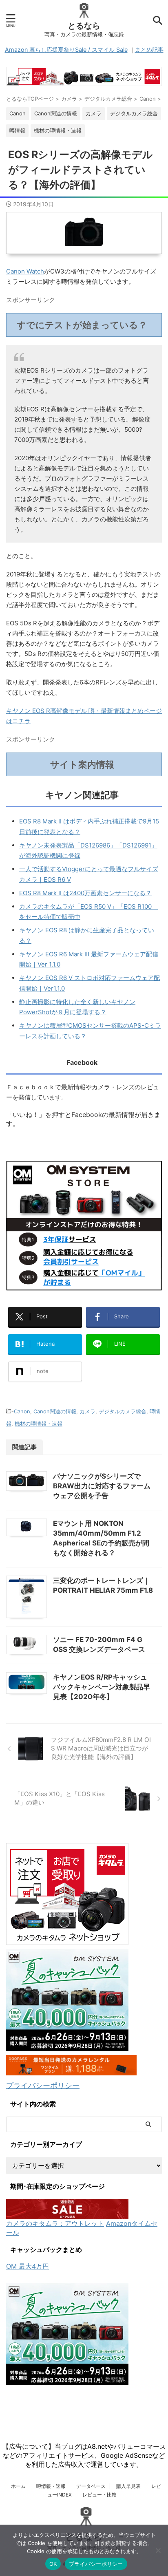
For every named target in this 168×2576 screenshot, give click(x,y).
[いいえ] (158, 2550)
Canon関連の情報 (55, 1411)
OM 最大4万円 (28, 2266)
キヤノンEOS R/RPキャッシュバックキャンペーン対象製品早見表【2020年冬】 (102, 1687)
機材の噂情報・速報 (39, 1424)
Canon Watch (25, 271)
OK (53, 2564)
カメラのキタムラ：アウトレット (55, 2223)
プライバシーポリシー (43, 2085)
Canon (22, 1411)
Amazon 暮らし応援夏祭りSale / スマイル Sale (66, 50)
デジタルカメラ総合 (123, 1411)
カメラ (87, 1411)
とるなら (84, 26)
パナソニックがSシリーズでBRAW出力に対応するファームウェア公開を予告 (102, 1486)
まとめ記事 (149, 50)
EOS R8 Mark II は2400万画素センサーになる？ (85, 893)
